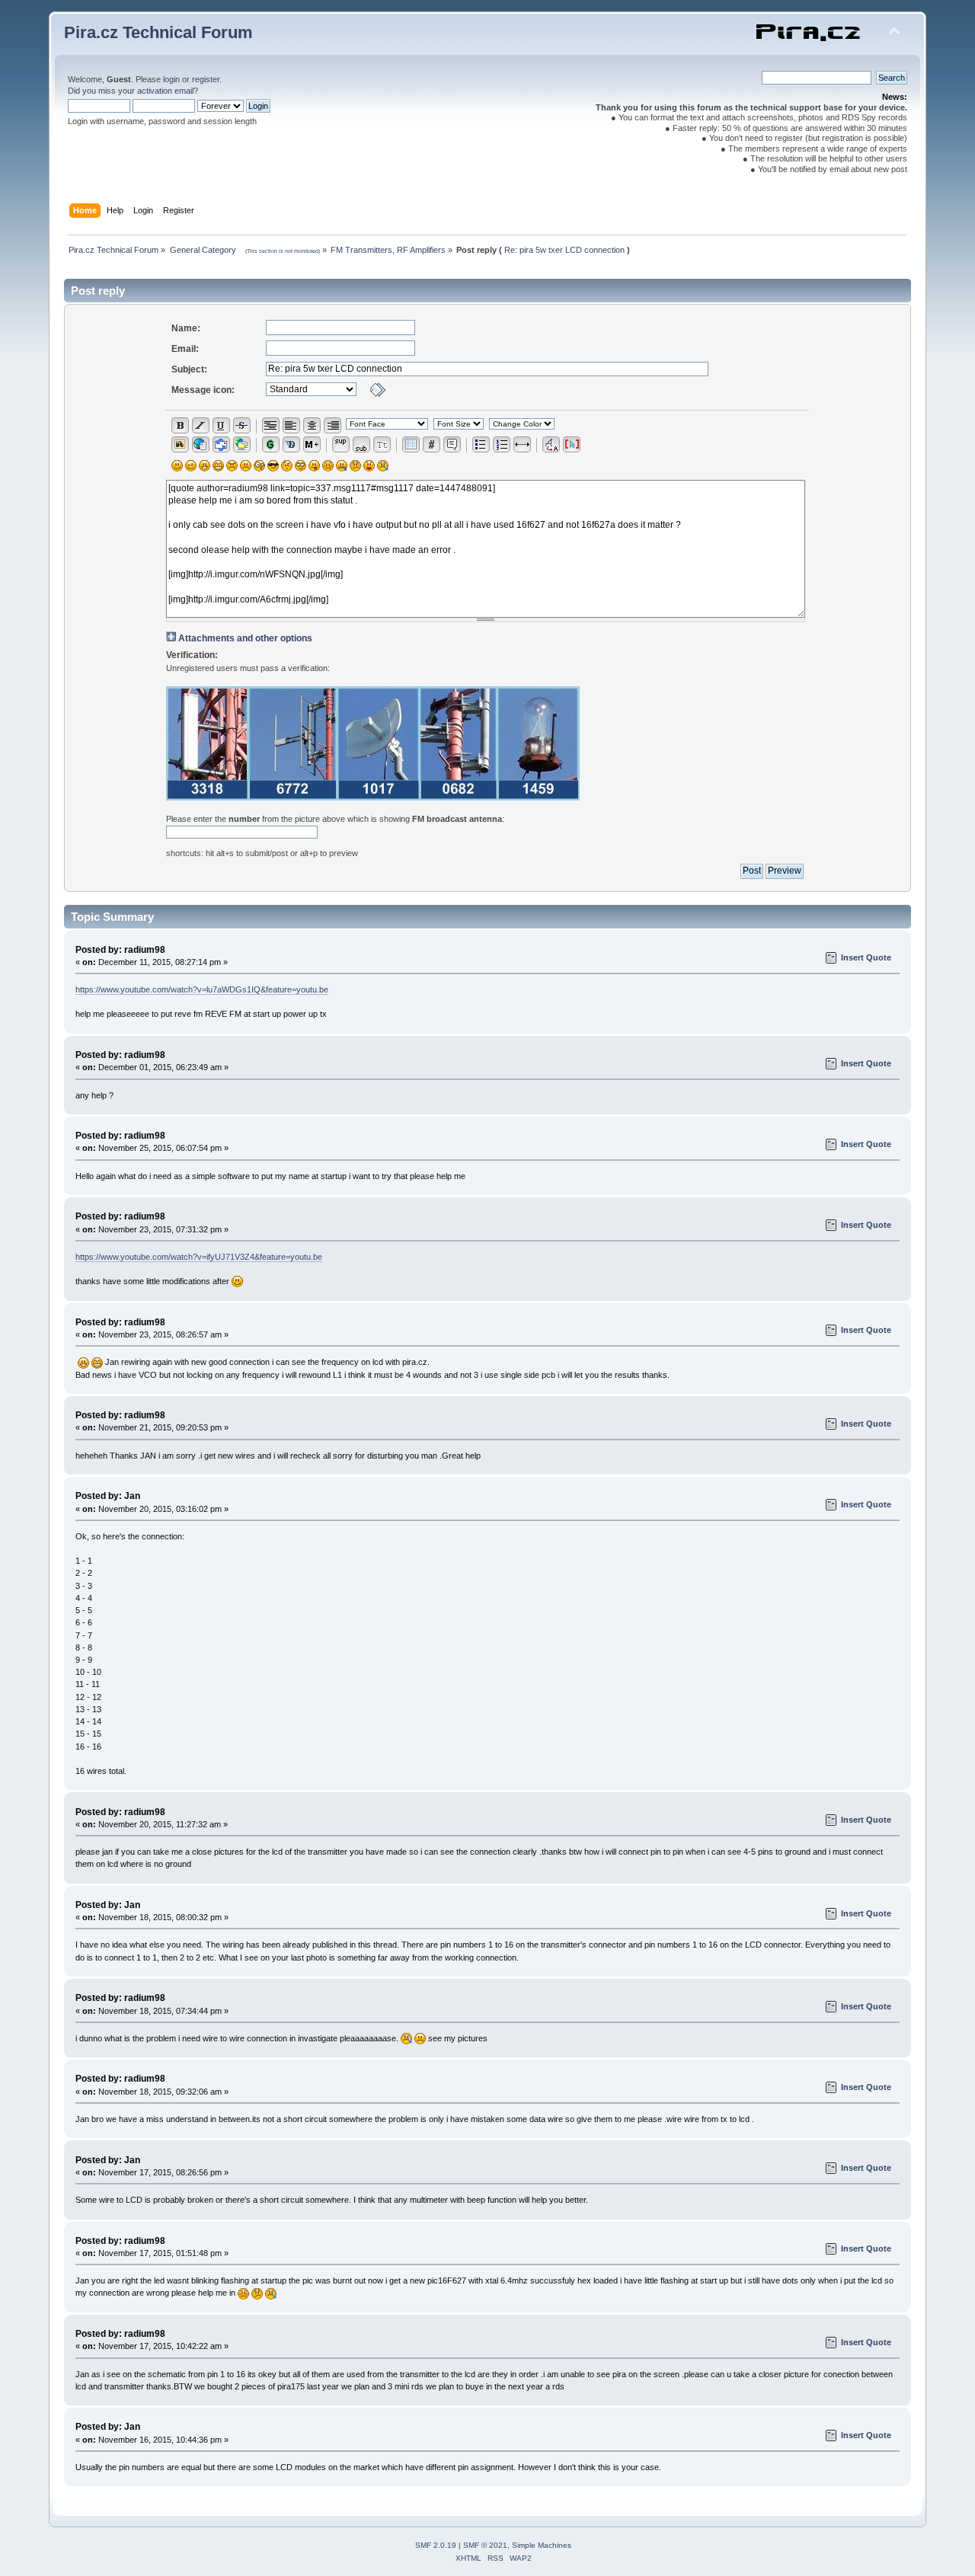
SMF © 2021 (485, 2545)
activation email (165, 91)
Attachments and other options (245, 638)
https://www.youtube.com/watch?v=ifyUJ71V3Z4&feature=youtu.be (199, 1257)
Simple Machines (542, 2545)
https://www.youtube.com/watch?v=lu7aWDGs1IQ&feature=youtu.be (202, 989)
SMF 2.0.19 (436, 2545)
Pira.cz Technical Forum (158, 32)
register (206, 79)
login (171, 79)
